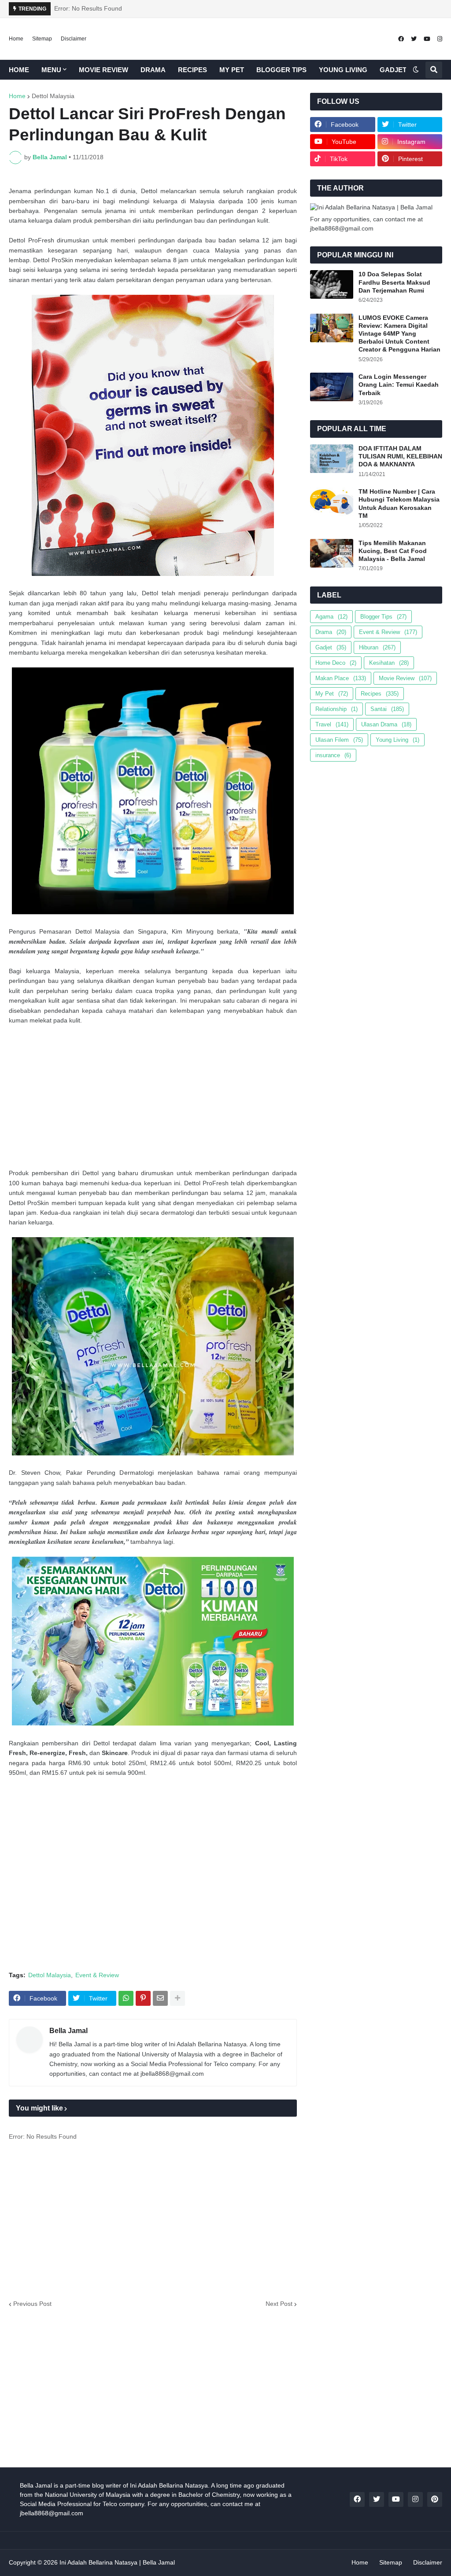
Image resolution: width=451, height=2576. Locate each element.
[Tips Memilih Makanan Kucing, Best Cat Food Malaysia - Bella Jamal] (332, 553)
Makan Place (341, 678)
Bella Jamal (68, 2031)
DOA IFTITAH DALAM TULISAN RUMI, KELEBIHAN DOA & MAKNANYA (400, 456)
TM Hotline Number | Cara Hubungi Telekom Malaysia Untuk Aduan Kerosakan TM (399, 504)
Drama (331, 632)
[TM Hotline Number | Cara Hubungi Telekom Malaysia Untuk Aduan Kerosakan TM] (332, 502)
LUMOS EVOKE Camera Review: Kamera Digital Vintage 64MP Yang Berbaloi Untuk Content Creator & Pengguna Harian (399, 334)
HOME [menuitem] (19, 70)
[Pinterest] (143, 1998)
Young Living (397, 740)
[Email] (160, 1998)
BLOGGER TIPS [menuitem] (281, 70)
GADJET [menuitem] (393, 70)
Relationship (336, 709)
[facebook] (401, 39)
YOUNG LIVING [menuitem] (343, 70)
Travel (332, 724)
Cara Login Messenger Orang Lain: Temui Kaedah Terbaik (399, 385)
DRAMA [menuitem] (153, 70)
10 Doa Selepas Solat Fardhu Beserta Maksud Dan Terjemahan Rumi (394, 282)
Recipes (380, 694)
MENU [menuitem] (51, 70)
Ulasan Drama (386, 724)
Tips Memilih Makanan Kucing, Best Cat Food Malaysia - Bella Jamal (393, 551)
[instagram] (440, 39)
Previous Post (32, 2304)
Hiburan (377, 647)
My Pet (332, 694)
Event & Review (97, 1975)
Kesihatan (389, 663)
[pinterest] (435, 2499)
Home (16, 39)
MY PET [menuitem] (232, 70)
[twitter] (414, 39)
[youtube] (427, 39)
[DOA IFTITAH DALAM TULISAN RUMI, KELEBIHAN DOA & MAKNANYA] (332, 459)
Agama (331, 617)
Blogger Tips (383, 617)
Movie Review (405, 678)
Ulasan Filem (339, 740)
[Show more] (177, 1998)
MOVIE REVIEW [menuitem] (104, 70)
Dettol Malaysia (53, 96)
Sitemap (42, 39)
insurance (333, 755)
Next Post (279, 2304)
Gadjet (331, 647)
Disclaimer (74, 39)
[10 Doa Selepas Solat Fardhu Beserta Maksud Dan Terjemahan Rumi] (332, 284)
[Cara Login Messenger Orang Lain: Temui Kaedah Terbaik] (332, 387)
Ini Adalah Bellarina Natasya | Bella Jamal (117, 2562)
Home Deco (336, 663)
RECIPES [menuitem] (192, 70)
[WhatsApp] (126, 1998)
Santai (387, 709)
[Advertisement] (153, 1097)
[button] (416, 70)
